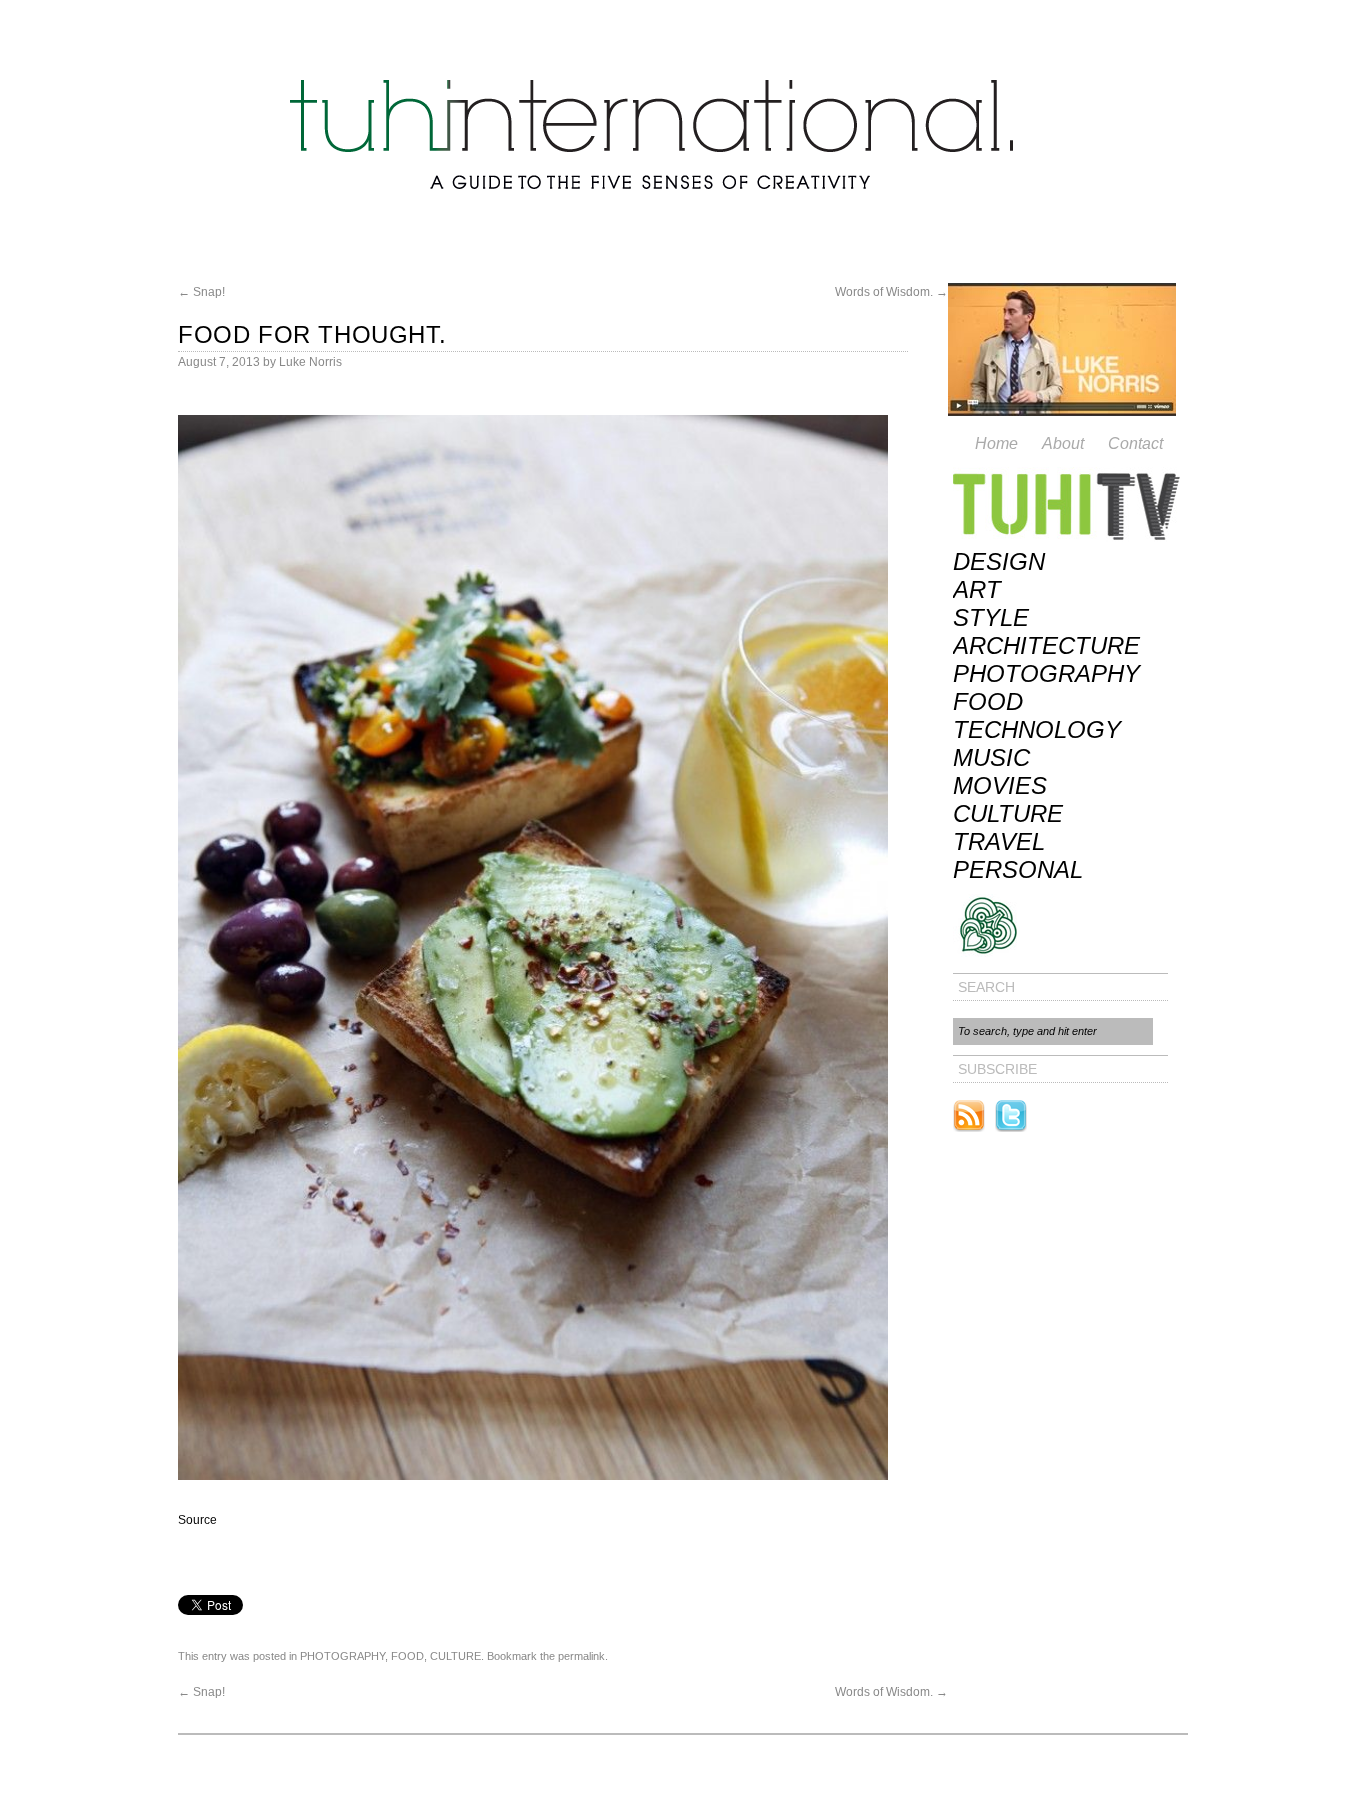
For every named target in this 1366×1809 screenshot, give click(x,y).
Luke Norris (310, 362)
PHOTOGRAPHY (342, 1656)
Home (996, 443)
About (1063, 443)
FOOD (407, 1656)
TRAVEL (999, 841)
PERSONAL (1018, 869)
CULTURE (455, 1656)
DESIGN (999, 561)
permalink (581, 1656)
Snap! (201, 292)
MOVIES (1000, 785)
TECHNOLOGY (1037, 729)
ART (977, 589)
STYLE (991, 617)
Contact (1135, 443)
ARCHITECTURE (1046, 645)
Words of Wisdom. (891, 292)
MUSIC (991, 757)
